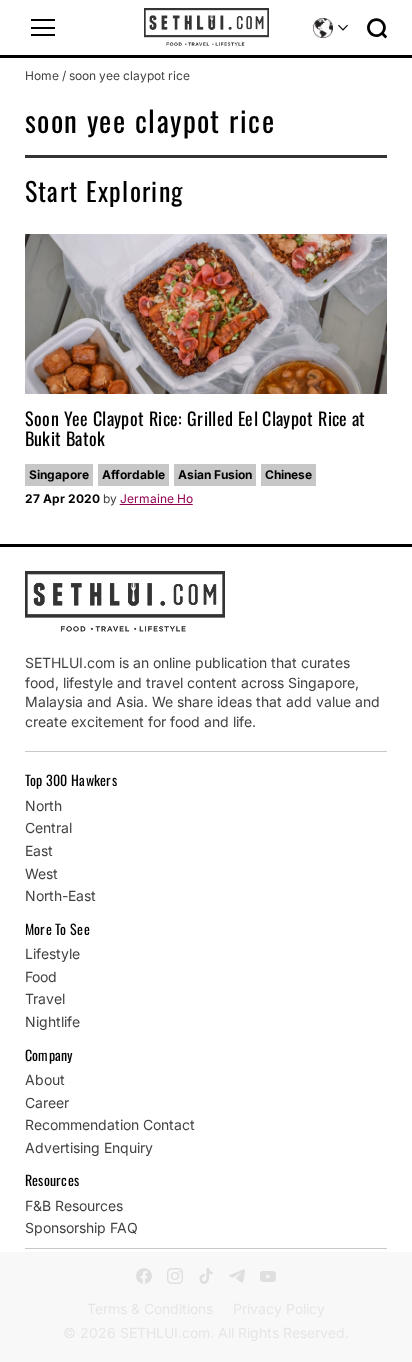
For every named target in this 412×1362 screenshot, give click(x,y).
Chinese (288, 474)
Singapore (59, 474)
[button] (43, 28)
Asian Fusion (215, 474)
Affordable (133, 474)
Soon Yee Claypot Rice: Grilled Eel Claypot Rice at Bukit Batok (195, 428)
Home (42, 75)
